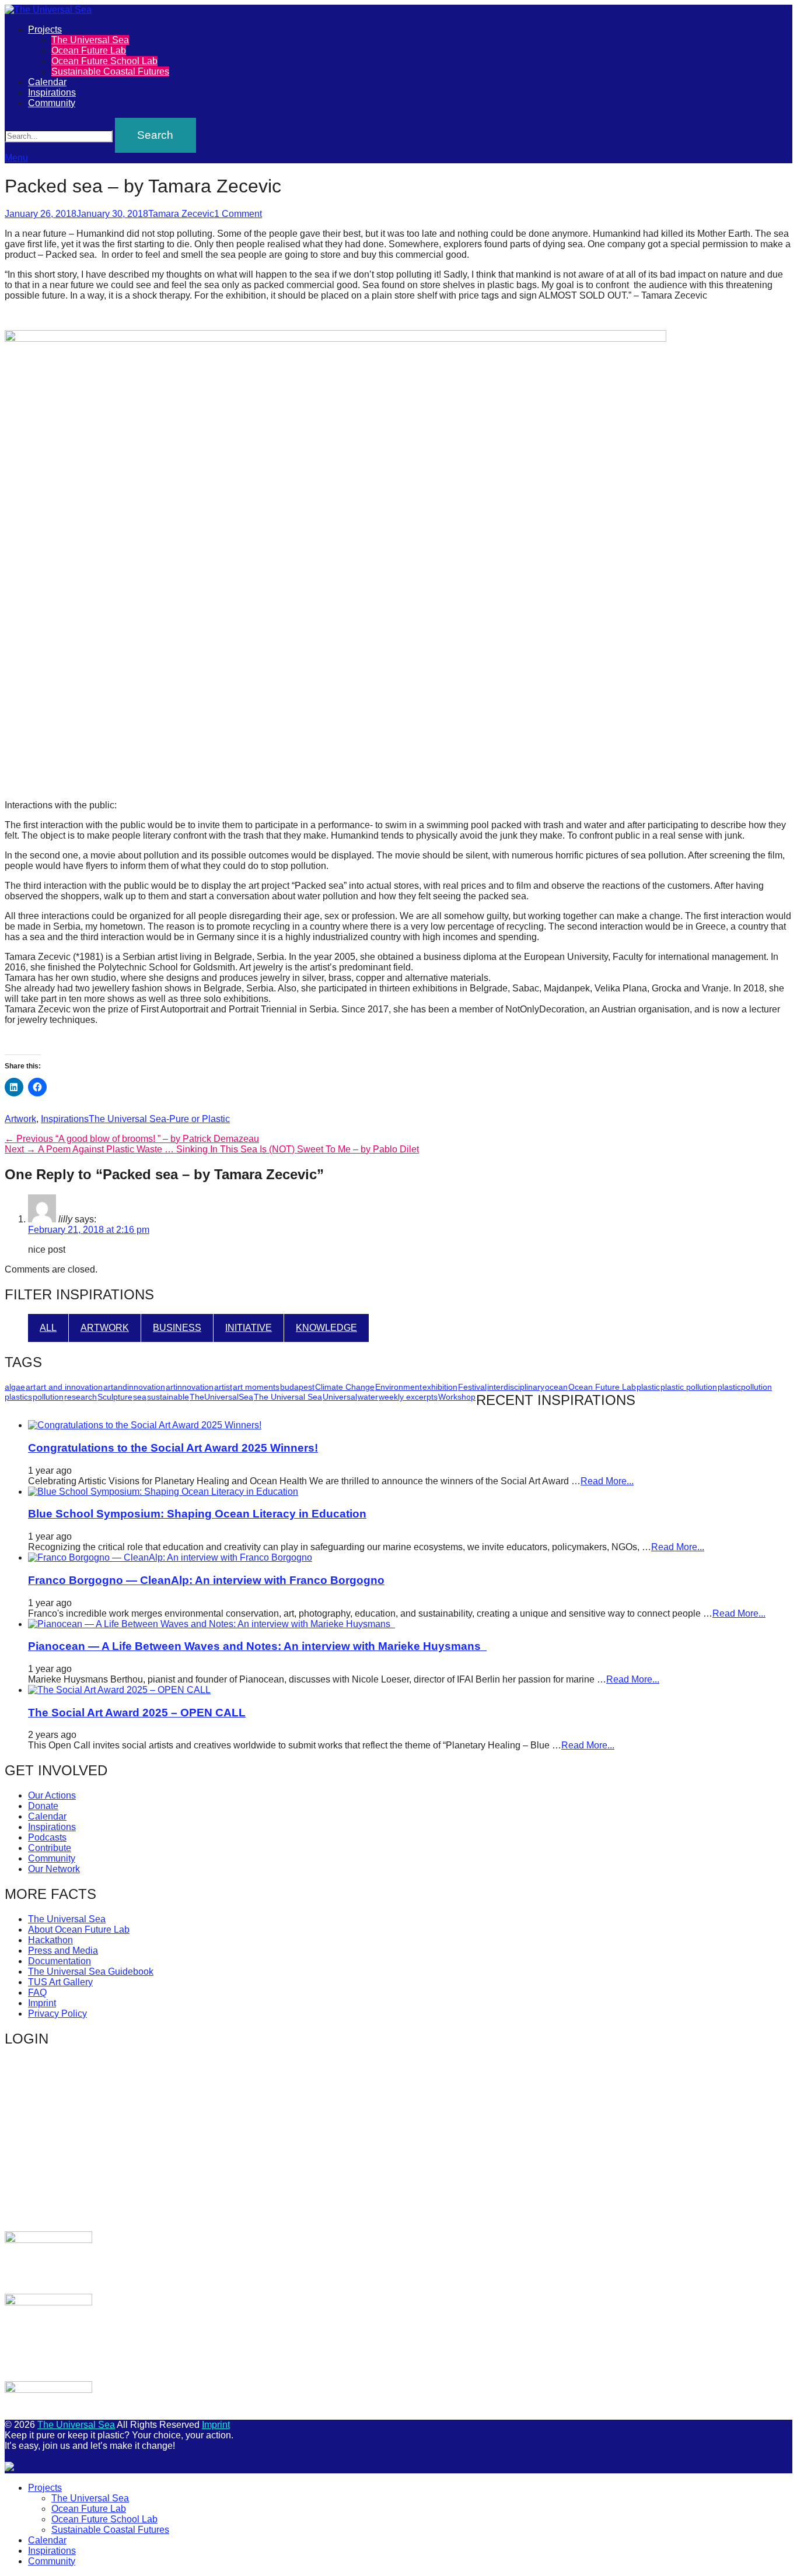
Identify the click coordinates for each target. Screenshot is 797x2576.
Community (52, 103)
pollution (48, 1397)
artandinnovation (134, 1387)
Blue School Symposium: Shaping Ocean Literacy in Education (197, 1514)
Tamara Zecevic (181, 214)
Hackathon (50, 1940)
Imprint (42, 2003)
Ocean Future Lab (89, 50)
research (81, 1397)
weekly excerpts (408, 1397)
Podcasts (47, 1837)
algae (15, 1387)
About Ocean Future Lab (79, 1930)
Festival (472, 1387)
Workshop (457, 1397)
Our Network (54, 1869)
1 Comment (238, 214)
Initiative (249, 1328)
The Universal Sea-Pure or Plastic (159, 1119)
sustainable (168, 1397)
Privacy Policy (57, 2014)
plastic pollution (689, 1387)
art (31, 1387)
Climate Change (345, 1387)
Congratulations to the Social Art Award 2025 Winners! (173, 1448)
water (368, 1397)
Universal (340, 1397)
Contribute (50, 1848)
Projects (45, 29)
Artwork (20, 1119)
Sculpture (115, 1397)
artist (223, 1387)
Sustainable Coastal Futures (110, 71)
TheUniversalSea (221, 1397)
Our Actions (52, 1795)
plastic (648, 1387)
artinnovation (190, 1387)
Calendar (47, 82)
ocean (556, 1387)
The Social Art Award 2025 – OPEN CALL (137, 1713)
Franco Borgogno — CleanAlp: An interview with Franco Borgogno (206, 1580)
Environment (398, 1387)
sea (140, 1397)
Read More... (607, 1481)
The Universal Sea (90, 40)
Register (205, 2173)
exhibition (440, 1387)
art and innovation (69, 1387)
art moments (256, 1387)
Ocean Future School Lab (104, 61)
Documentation (60, 1961)
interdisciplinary (516, 1387)
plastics (18, 1397)
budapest (297, 1387)
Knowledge (326, 1328)
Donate (43, 1806)
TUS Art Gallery (60, 1982)
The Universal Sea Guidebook (91, 1972)
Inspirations (52, 92)
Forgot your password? (136, 2207)
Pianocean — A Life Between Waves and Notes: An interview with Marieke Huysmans (257, 1646)
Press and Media (63, 1951)
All (48, 1328)
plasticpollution (745, 1387)
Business (177, 1328)
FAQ (37, 1993)
